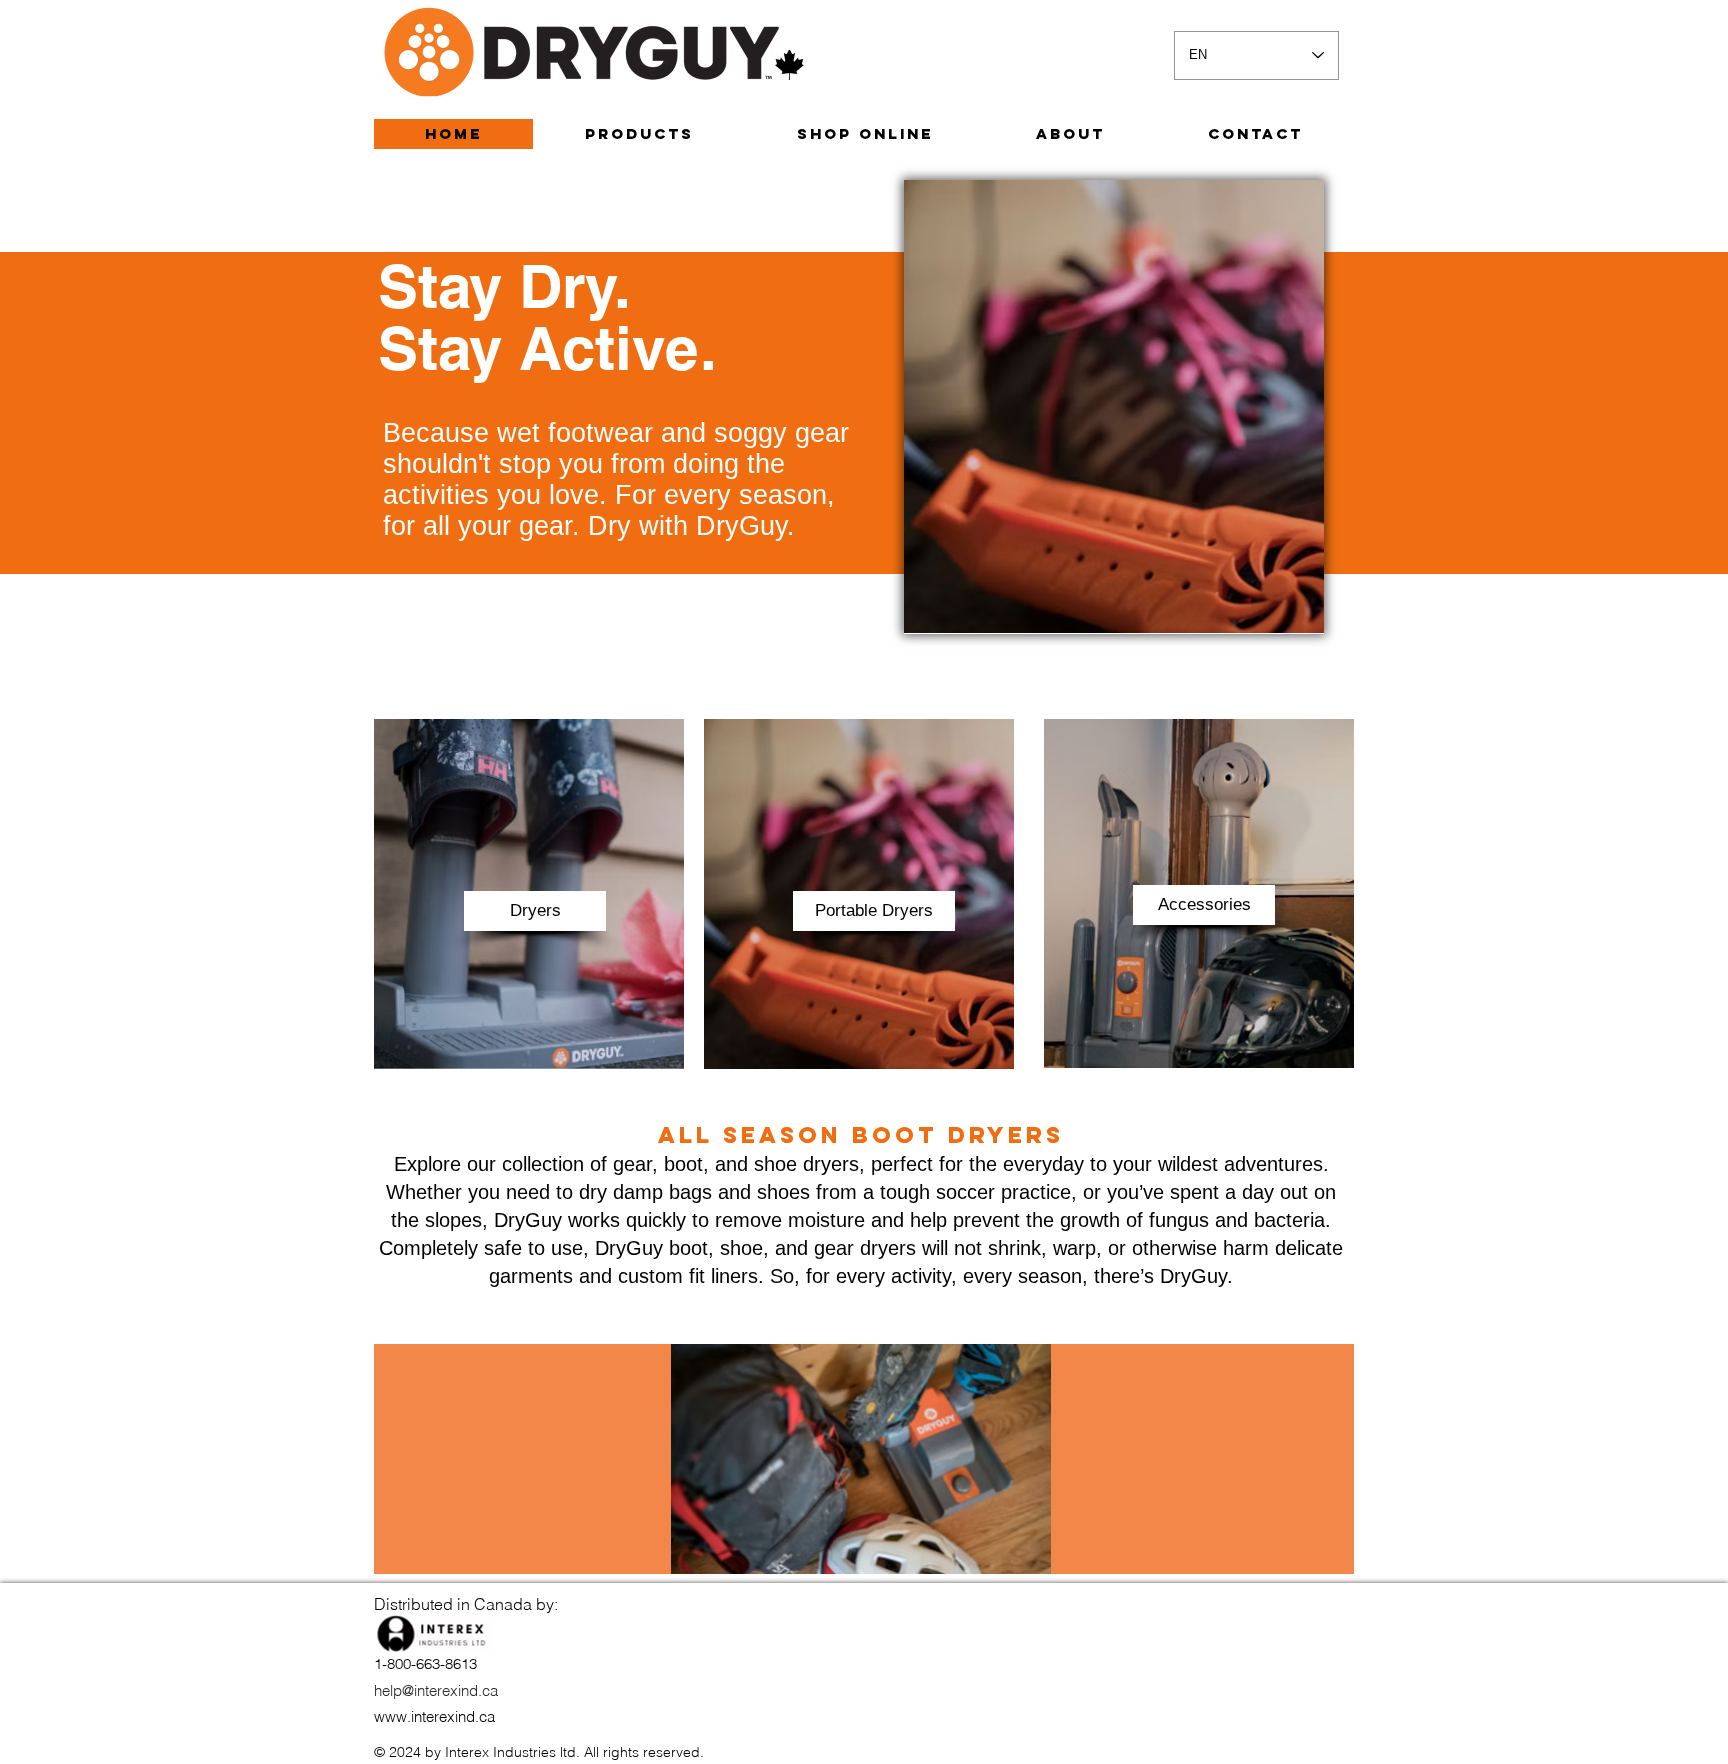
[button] (535, 911)
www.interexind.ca (434, 1716)
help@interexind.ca (436, 1690)
